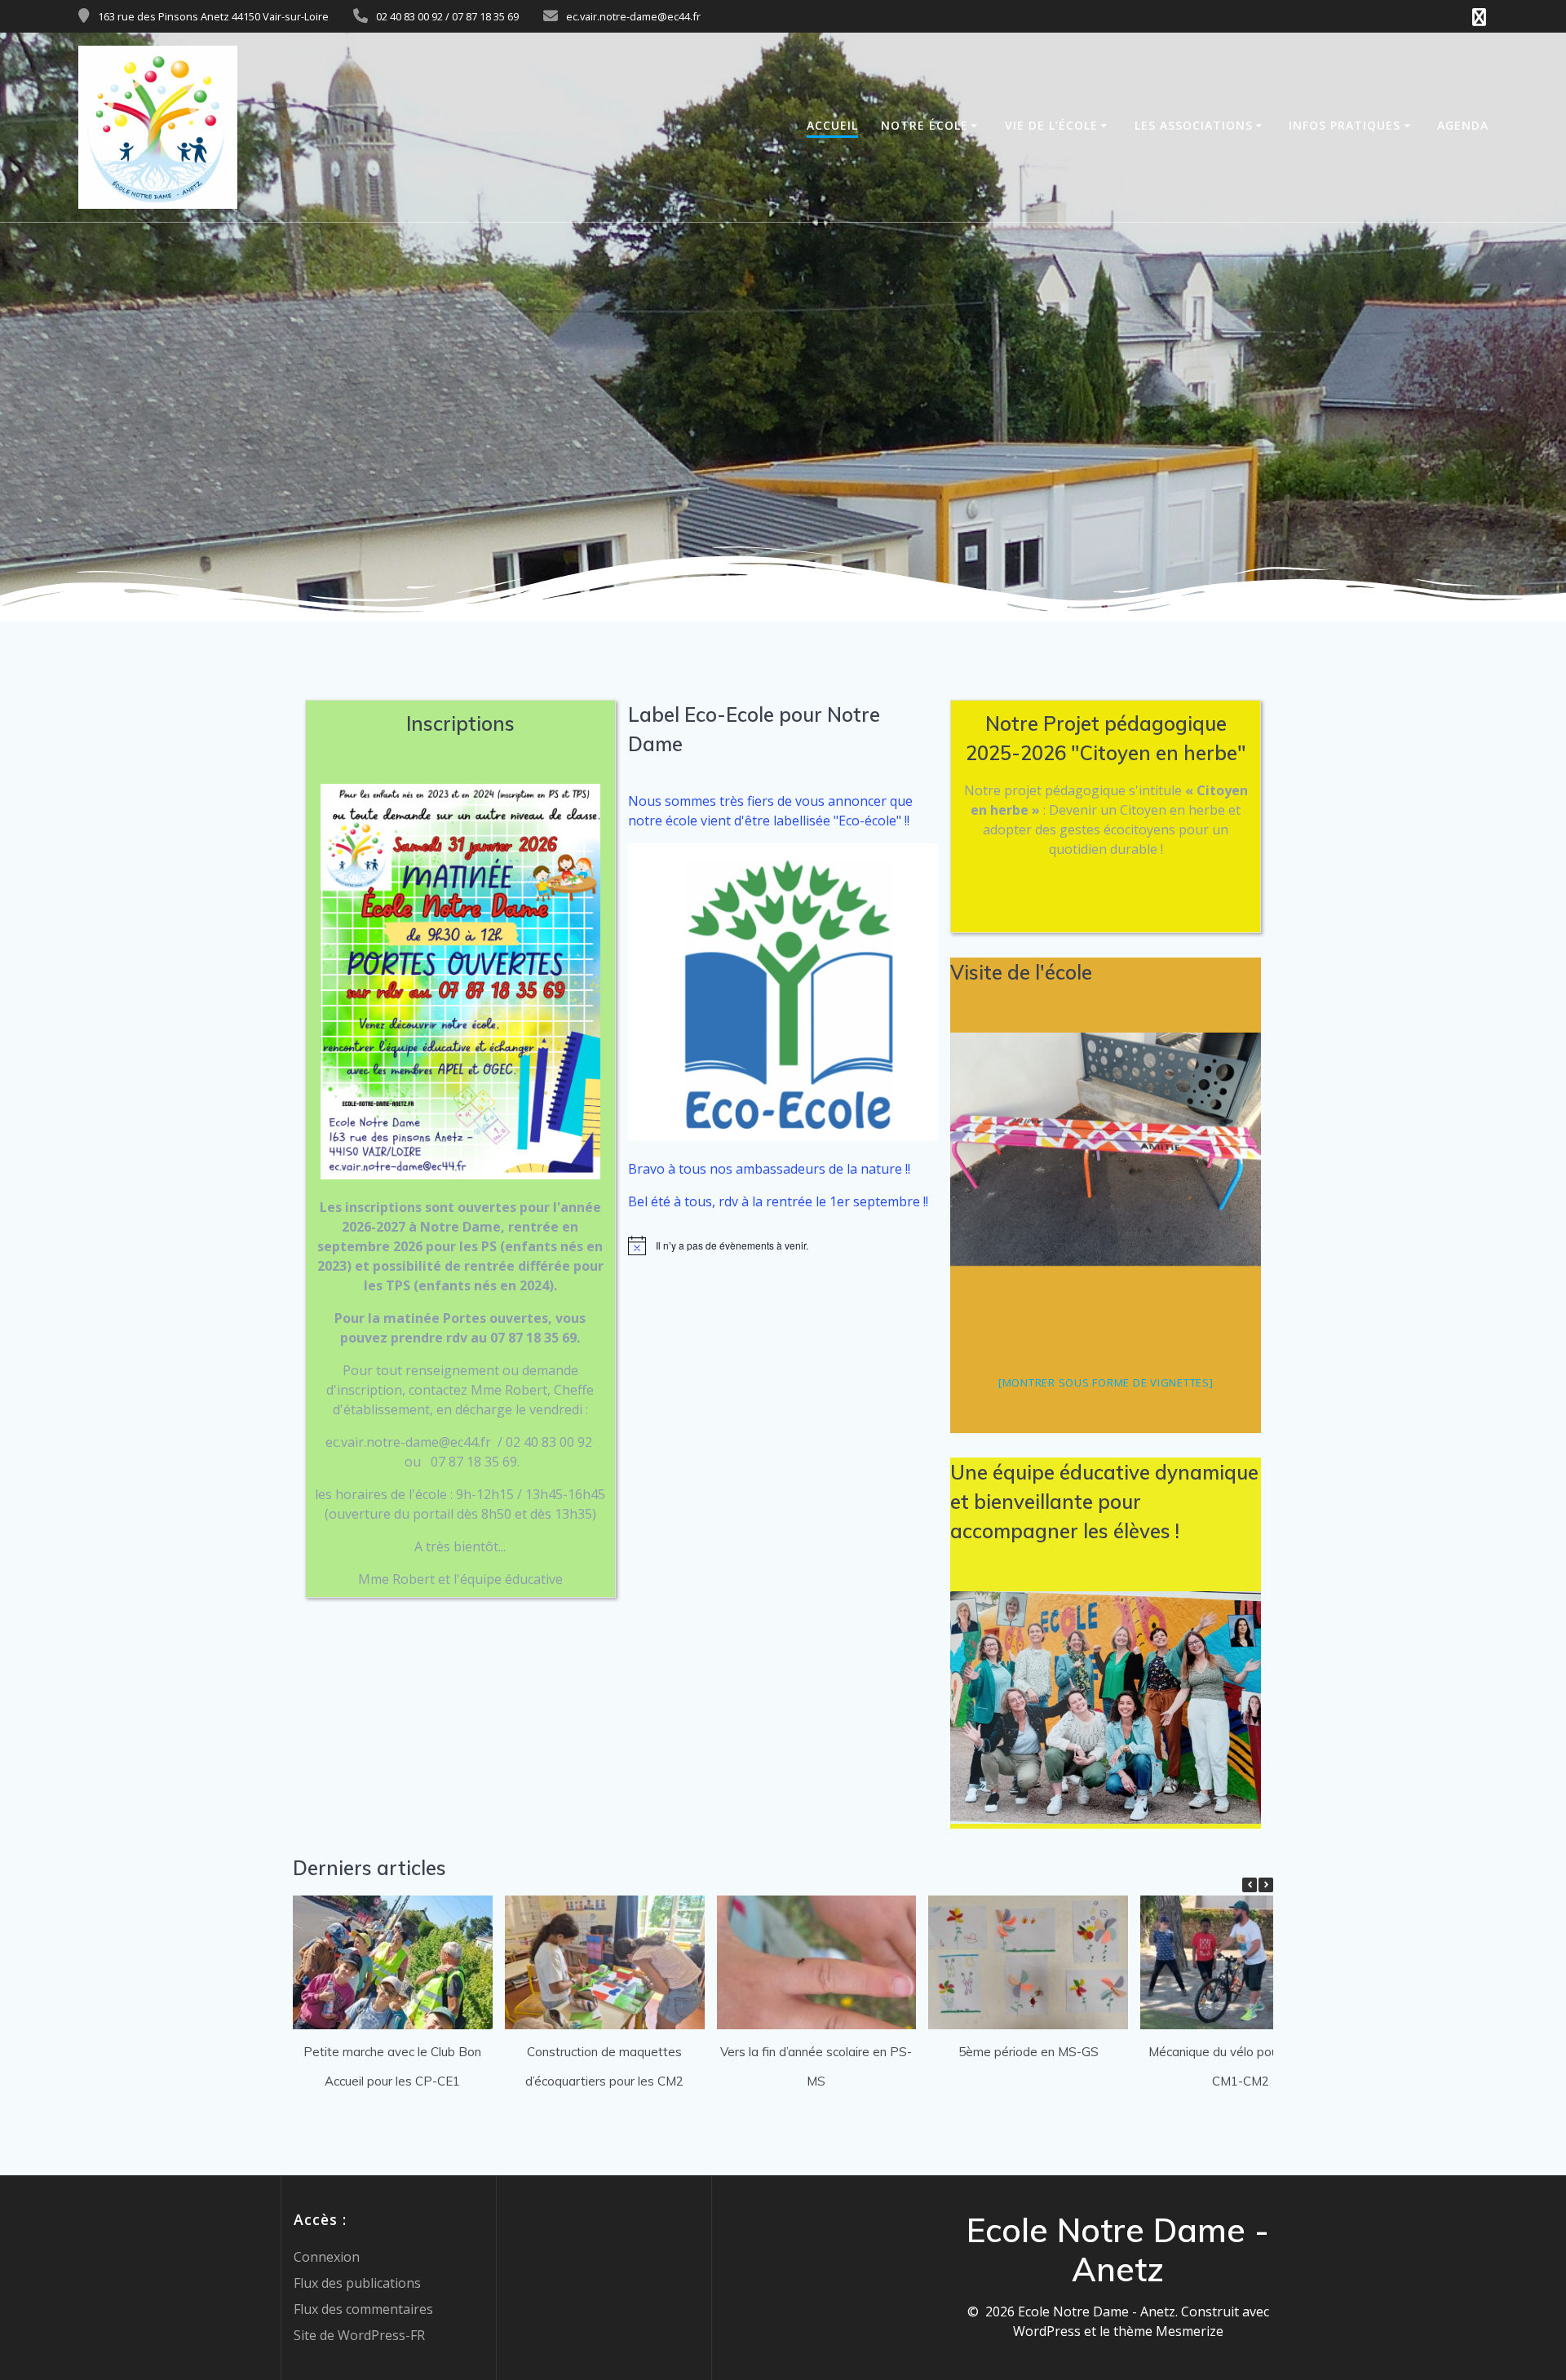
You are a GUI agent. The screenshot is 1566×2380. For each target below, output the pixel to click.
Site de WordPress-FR (359, 2335)
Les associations (1194, 125)
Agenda (1463, 125)
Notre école (925, 125)
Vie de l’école (1051, 125)
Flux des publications (357, 2283)
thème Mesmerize (1168, 2331)
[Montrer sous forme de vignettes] (1106, 1382)
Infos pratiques (1345, 125)
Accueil (832, 125)
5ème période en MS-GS (1029, 2052)
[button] (1266, 1885)
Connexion (327, 2257)
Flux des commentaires (363, 2309)
